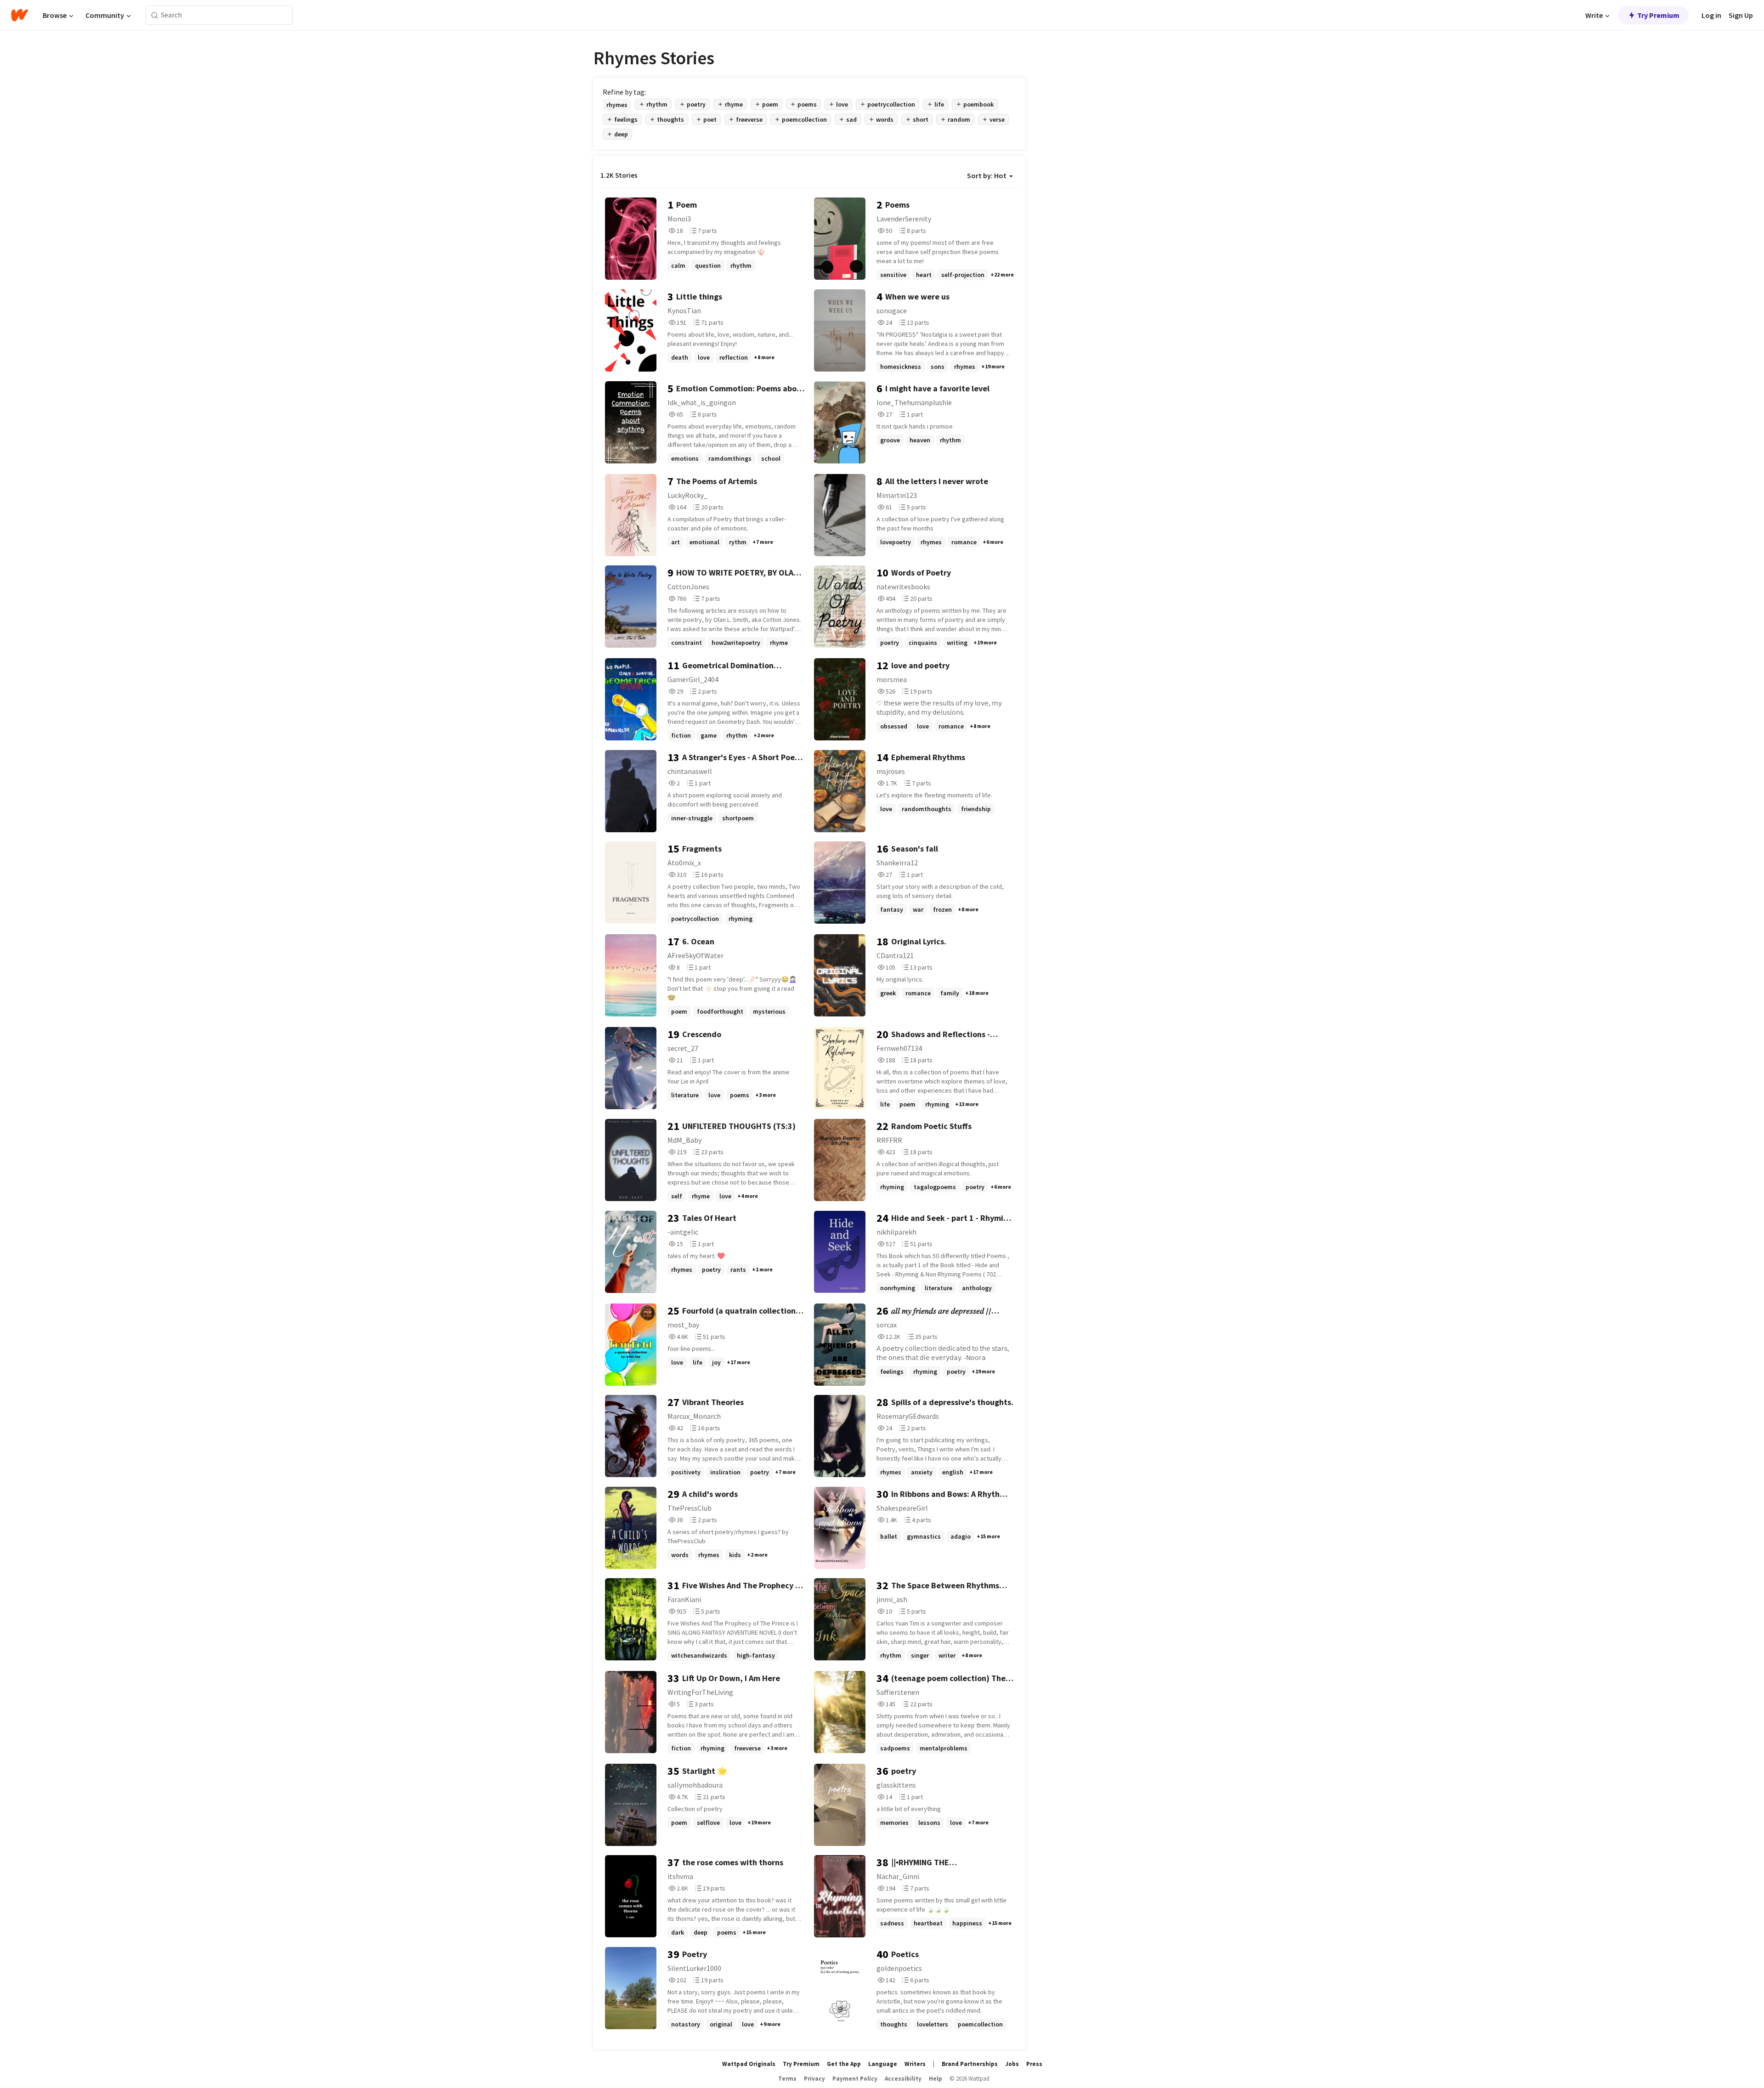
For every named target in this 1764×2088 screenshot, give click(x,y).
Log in (1711, 15)
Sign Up (1741, 15)
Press (1034, 2064)
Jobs (1012, 2064)
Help (936, 2079)
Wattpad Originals (749, 2064)
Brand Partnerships (970, 2064)
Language (883, 2064)
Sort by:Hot (987, 175)
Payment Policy (855, 2079)
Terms (787, 2079)
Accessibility (903, 2079)
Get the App (844, 2064)
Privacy (814, 2079)
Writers (915, 2064)
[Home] (20, 15)
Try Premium (1658, 15)
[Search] (155, 15)
